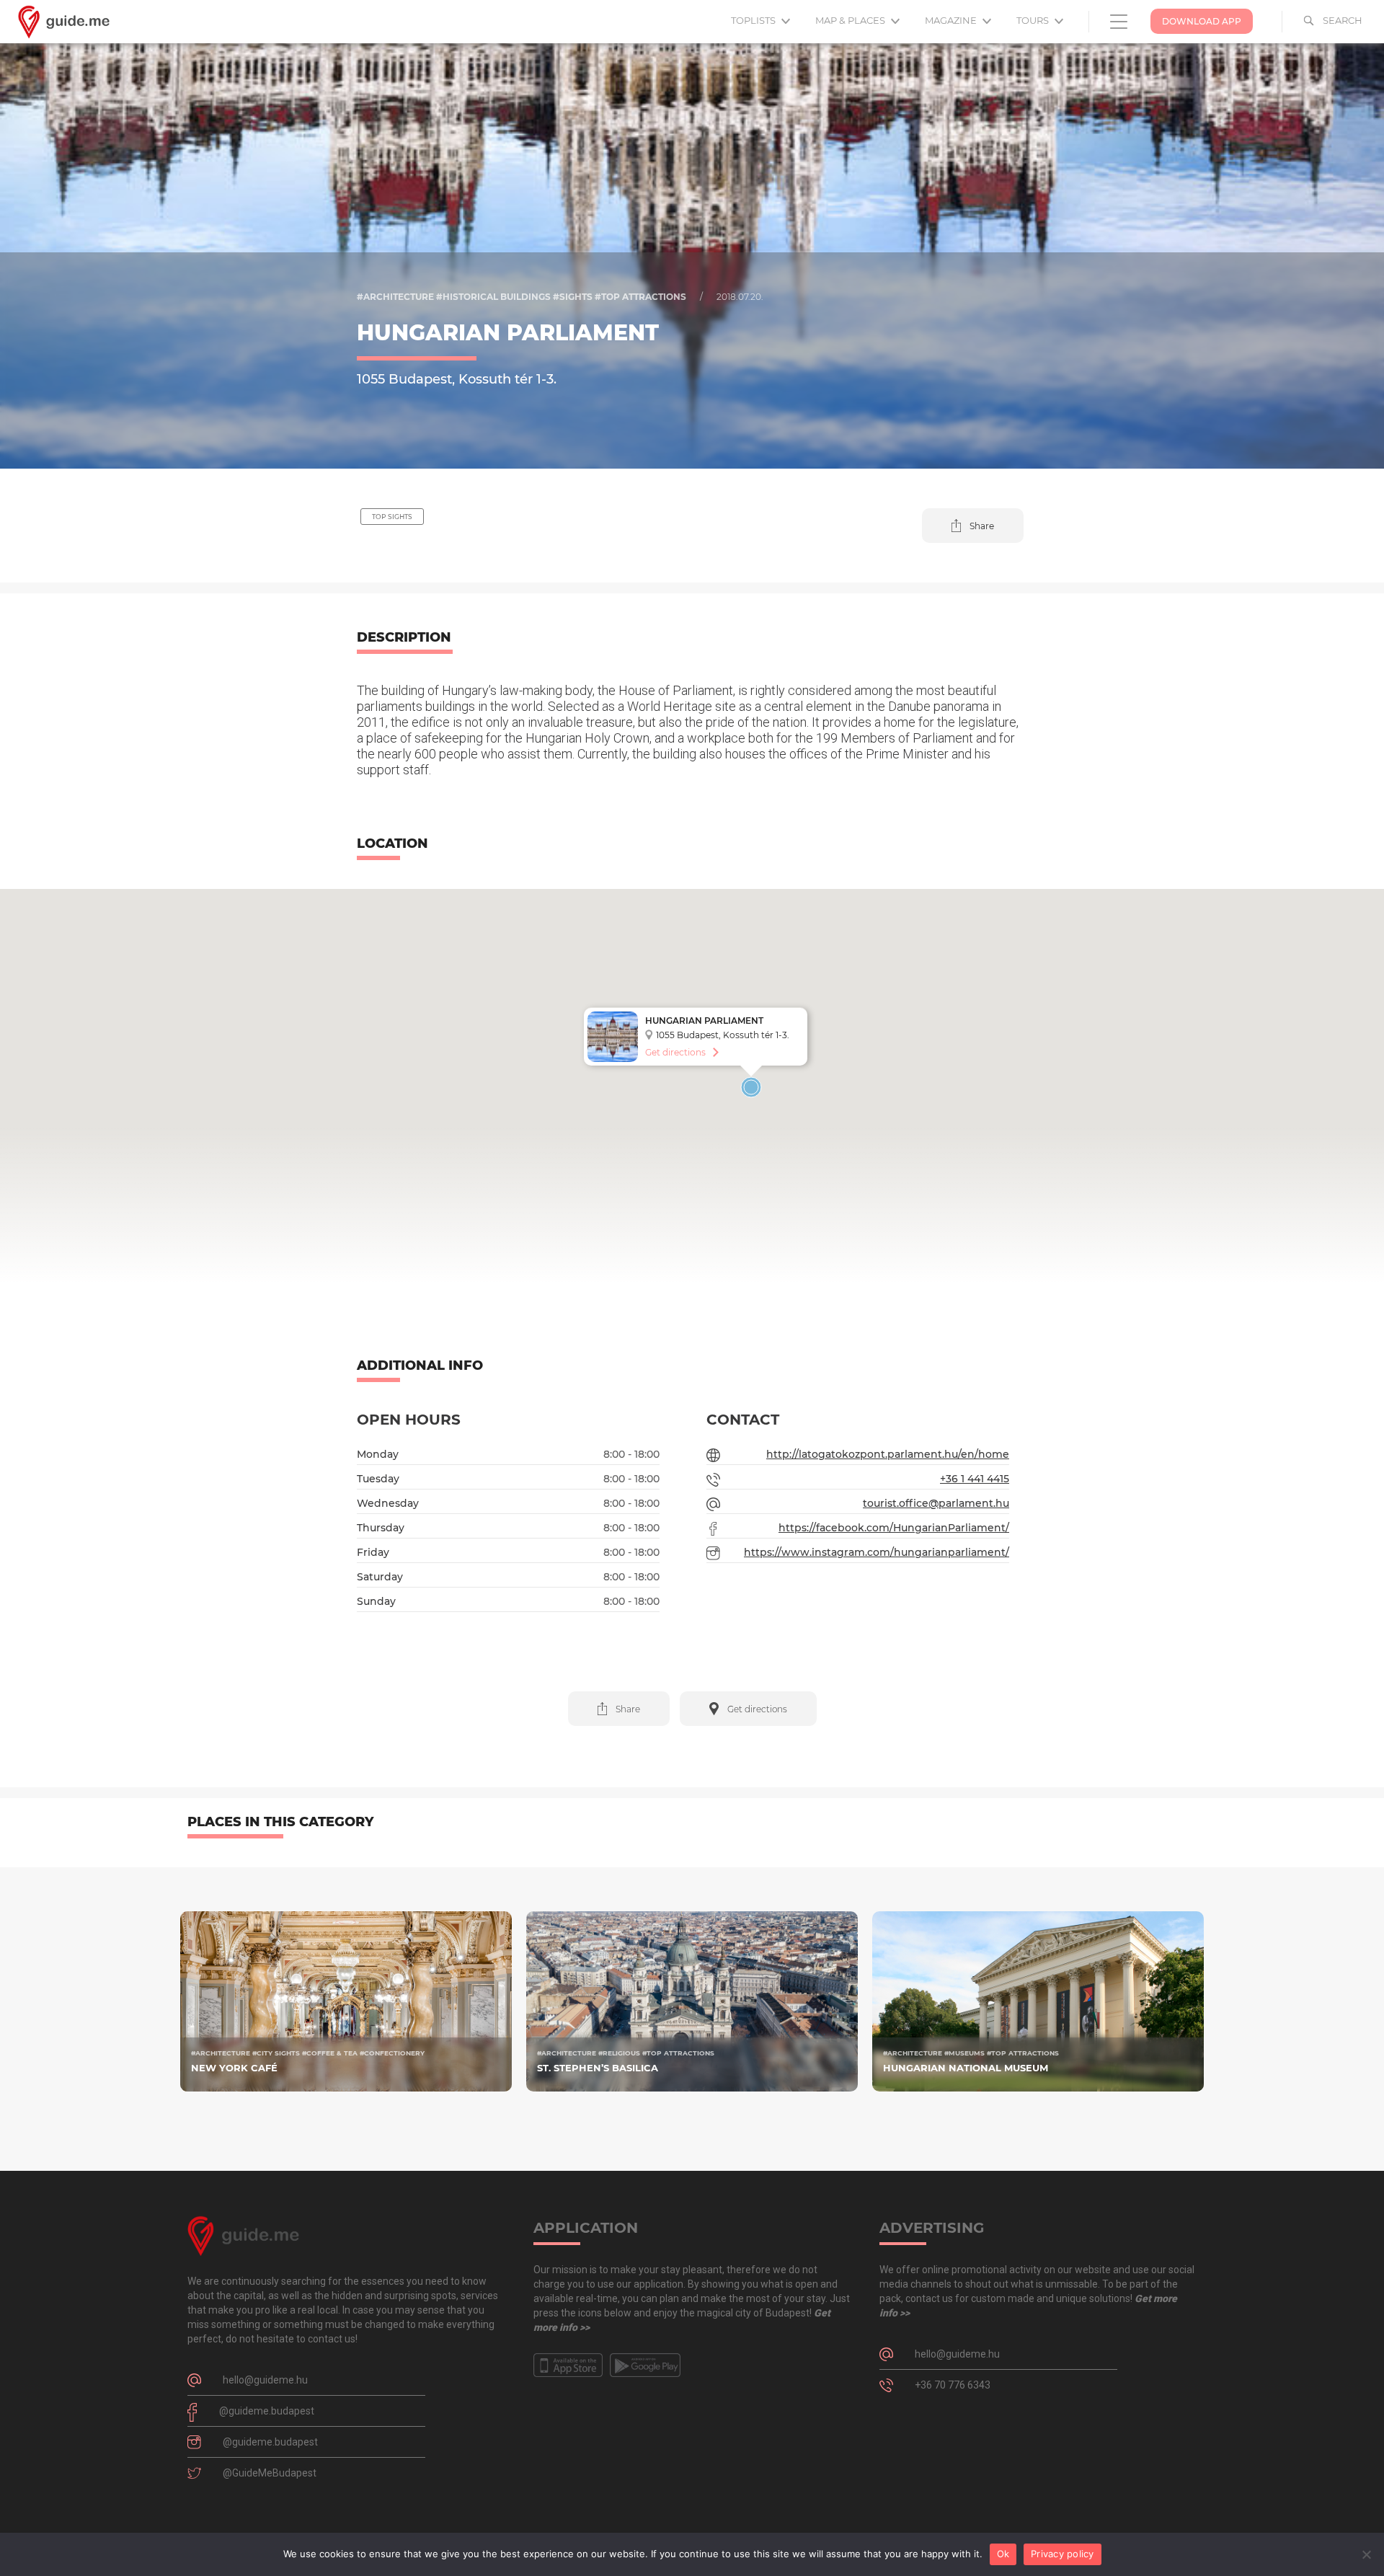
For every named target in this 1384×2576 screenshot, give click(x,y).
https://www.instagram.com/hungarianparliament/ (877, 1552)
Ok (1003, 2554)
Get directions (675, 1052)
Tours (1034, 20)
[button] (973, 526)
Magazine (952, 20)
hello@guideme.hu (265, 2380)
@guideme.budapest (267, 2411)
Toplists (754, 20)
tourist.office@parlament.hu (936, 1503)
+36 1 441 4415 (975, 1479)
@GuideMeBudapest (270, 2473)
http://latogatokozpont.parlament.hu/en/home (888, 1454)
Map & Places (851, 20)
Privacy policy (1063, 2554)
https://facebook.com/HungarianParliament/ (894, 1528)
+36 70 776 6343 (953, 2385)
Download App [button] (1202, 21)
